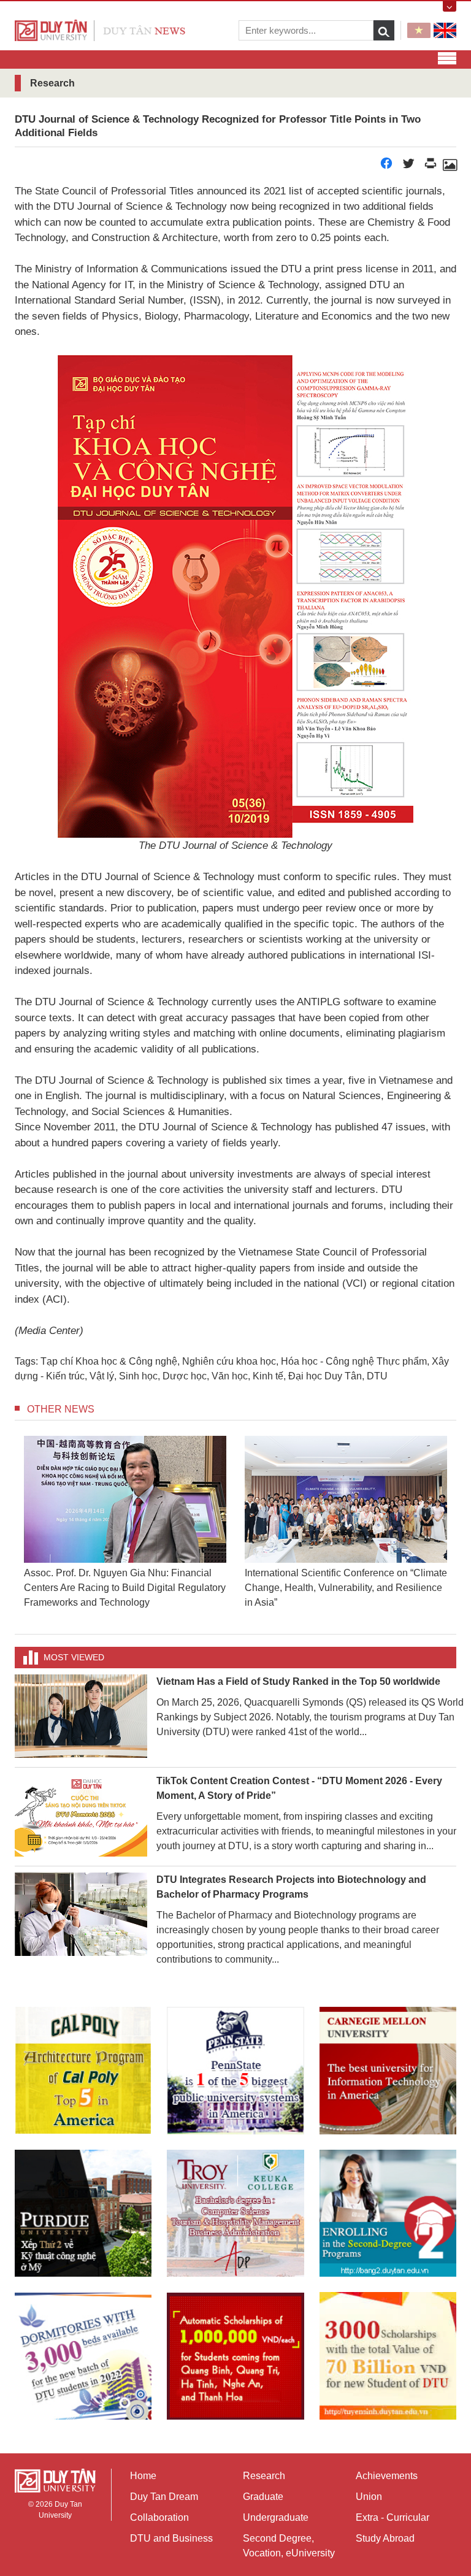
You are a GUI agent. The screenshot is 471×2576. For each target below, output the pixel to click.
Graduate (263, 2497)
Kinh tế (268, 1376)
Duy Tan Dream (164, 2497)
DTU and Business (171, 2538)
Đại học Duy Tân (325, 1376)
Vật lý (102, 1376)
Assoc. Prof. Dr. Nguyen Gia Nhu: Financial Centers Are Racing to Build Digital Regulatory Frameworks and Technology (125, 1588)
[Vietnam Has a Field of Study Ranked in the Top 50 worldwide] (81, 1715)
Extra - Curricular (392, 2517)
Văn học (230, 1376)
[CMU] (388, 2070)
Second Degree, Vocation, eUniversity (289, 2546)
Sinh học (138, 1376)
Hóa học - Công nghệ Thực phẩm (354, 1361)
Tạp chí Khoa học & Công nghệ (109, 1361)
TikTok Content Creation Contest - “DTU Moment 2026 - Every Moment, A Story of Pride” (299, 1788)
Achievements (387, 2476)
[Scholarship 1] (235, 2356)
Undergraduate (276, 2517)
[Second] (388, 2213)
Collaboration (159, 2517)
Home (143, 2476)
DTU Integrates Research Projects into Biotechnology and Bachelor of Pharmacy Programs (291, 1887)
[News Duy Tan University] (100, 30)
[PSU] (235, 2070)
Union (369, 2497)
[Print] (431, 167)
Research (264, 2476)
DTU (377, 1376)
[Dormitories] (83, 2356)
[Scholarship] (388, 2356)
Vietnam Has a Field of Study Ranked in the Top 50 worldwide (298, 1681)
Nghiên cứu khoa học (229, 1361)
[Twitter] (408, 167)
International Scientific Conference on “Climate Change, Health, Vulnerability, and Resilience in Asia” (346, 1588)
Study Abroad (385, 2538)
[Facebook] (386, 167)
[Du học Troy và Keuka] (235, 2213)
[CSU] (83, 2070)
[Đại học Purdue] (83, 2213)
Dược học (185, 1376)
